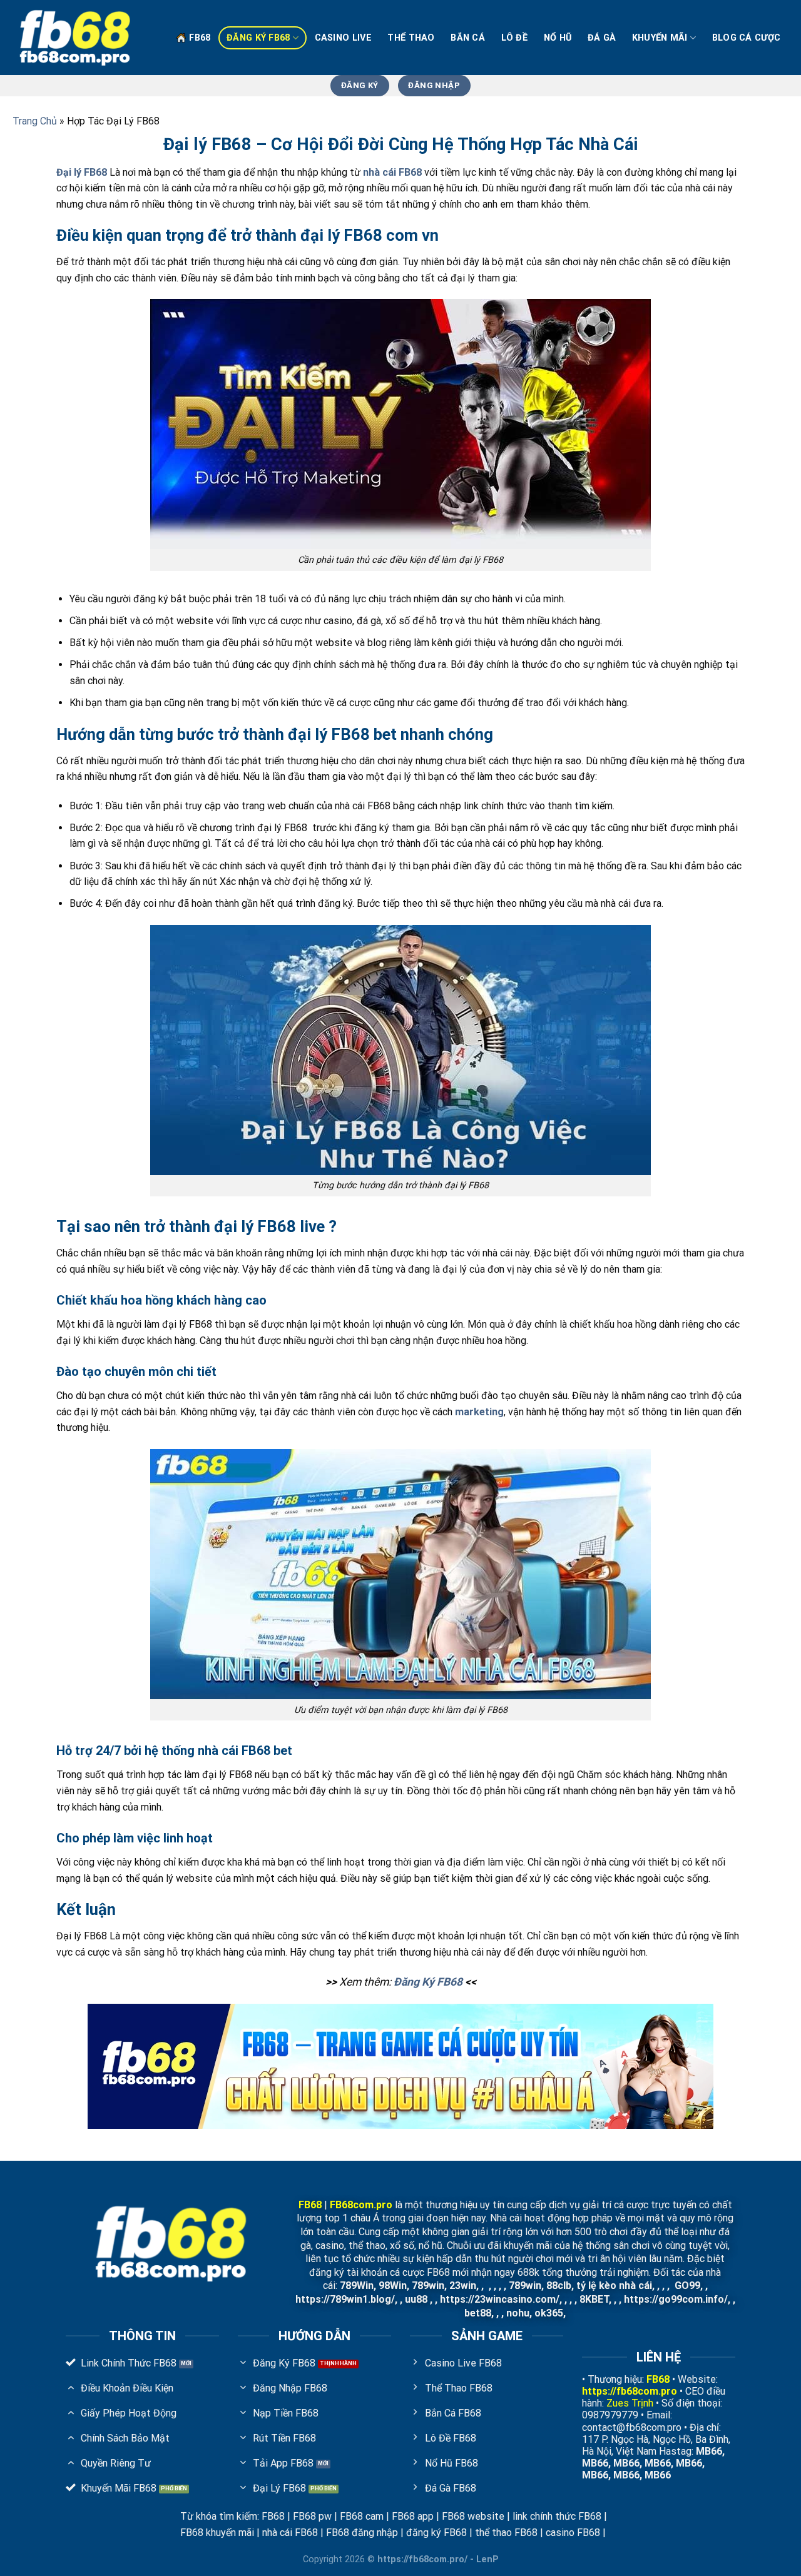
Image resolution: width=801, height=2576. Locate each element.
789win (428, 2286)
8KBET (594, 2299)
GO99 (687, 2286)
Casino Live (343, 38)
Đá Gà (602, 38)
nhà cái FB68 (392, 172)
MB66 (709, 2451)
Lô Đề (514, 38)
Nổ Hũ (558, 38)
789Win (357, 2286)
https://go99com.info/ (676, 2299)
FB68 (200, 38)
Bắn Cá (468, 38)
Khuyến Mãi (660, 38)
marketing (478, 1412)
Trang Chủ (35, 121)
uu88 (416, 2299)
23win (463, 2286)
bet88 (478, 2313)
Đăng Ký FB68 (258, 38)
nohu (518, 2313)
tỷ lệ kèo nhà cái (614, 2286)
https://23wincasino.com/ (500, 2299)
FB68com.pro (361, 2205)
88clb (559, 2286)
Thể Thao (411, 38)
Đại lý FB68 (82, 172)
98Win (393, 2286)
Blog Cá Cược (746, 38)
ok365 (549, 2313)
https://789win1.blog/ (345, 2299)
